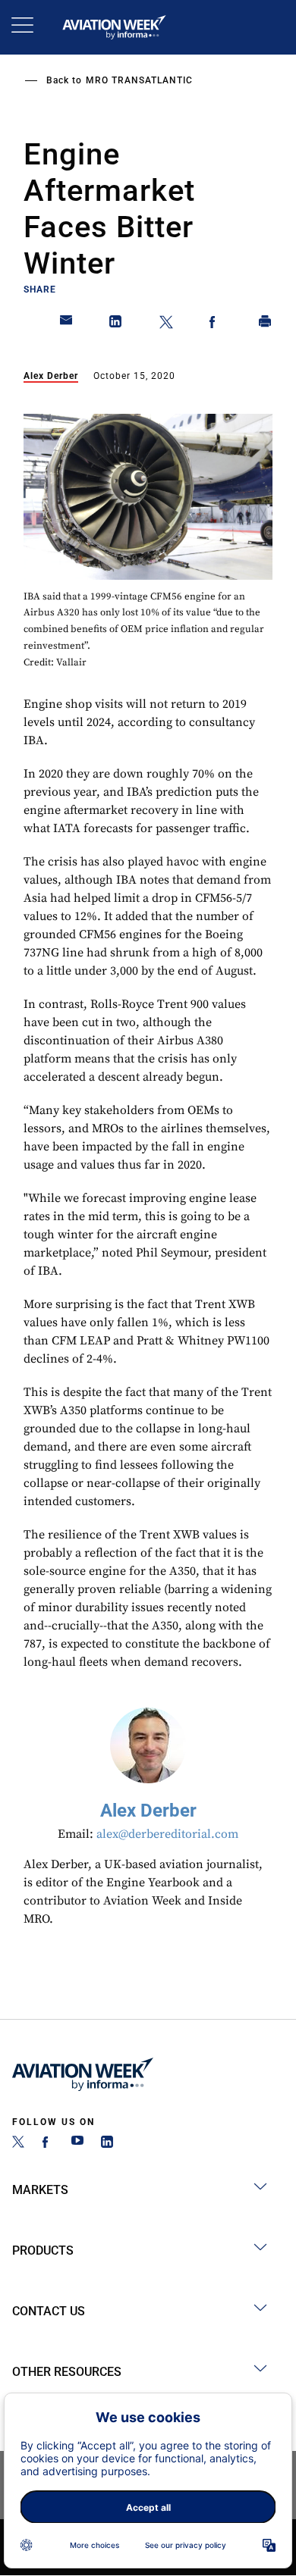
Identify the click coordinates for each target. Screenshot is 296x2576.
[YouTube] (77, 2144)
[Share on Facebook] (216, 324)
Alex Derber (51, 376)
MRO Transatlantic (139, 80)
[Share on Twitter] (166, 324)
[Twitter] (18, 2144)
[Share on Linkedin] (116, 324)
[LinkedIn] (107, 2144)
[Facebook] (48, 2144)
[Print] (266, 324)
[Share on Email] (67, 324)
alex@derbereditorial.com (167, 1834)
